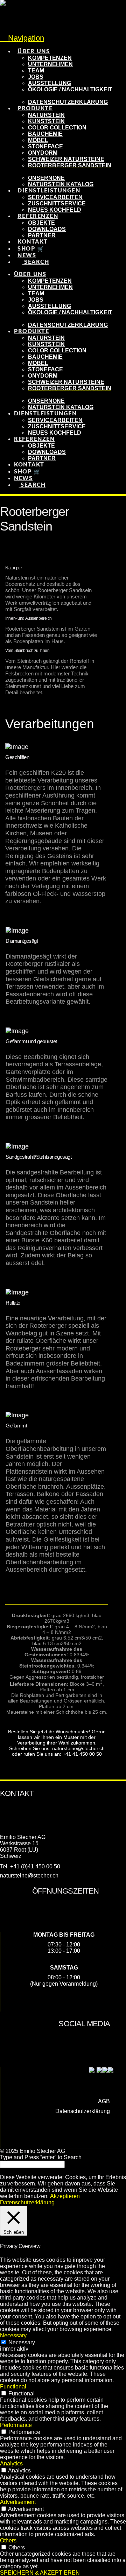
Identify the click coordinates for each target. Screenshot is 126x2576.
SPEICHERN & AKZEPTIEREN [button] (40, 2573)
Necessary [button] (13, 2335)
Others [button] (8, 2540)
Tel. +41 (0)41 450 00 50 (30, 1866)
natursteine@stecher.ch (29, 1876)
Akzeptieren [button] (65, 2196)
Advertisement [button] (18, 2502)
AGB (104, 2101)
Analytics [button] (11, 2463)
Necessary (22, 2342)
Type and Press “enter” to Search (41, 2157)
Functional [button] (13, 2387)
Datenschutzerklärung (83, 2111)
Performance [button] (16, 2425)
